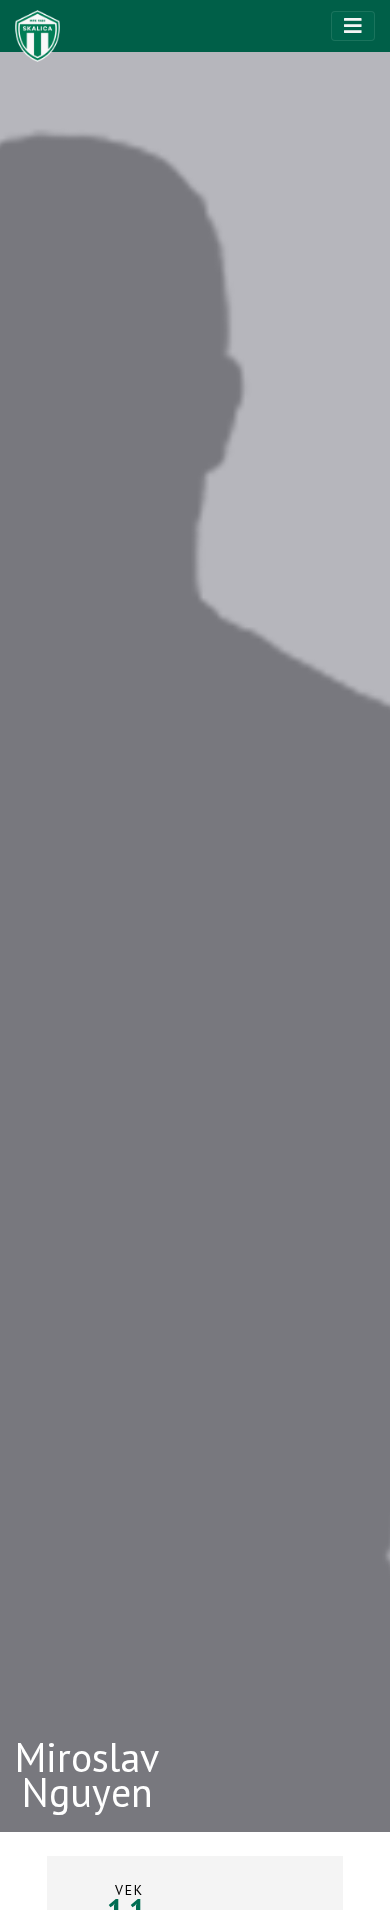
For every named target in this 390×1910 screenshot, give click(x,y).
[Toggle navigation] (353, 26)
